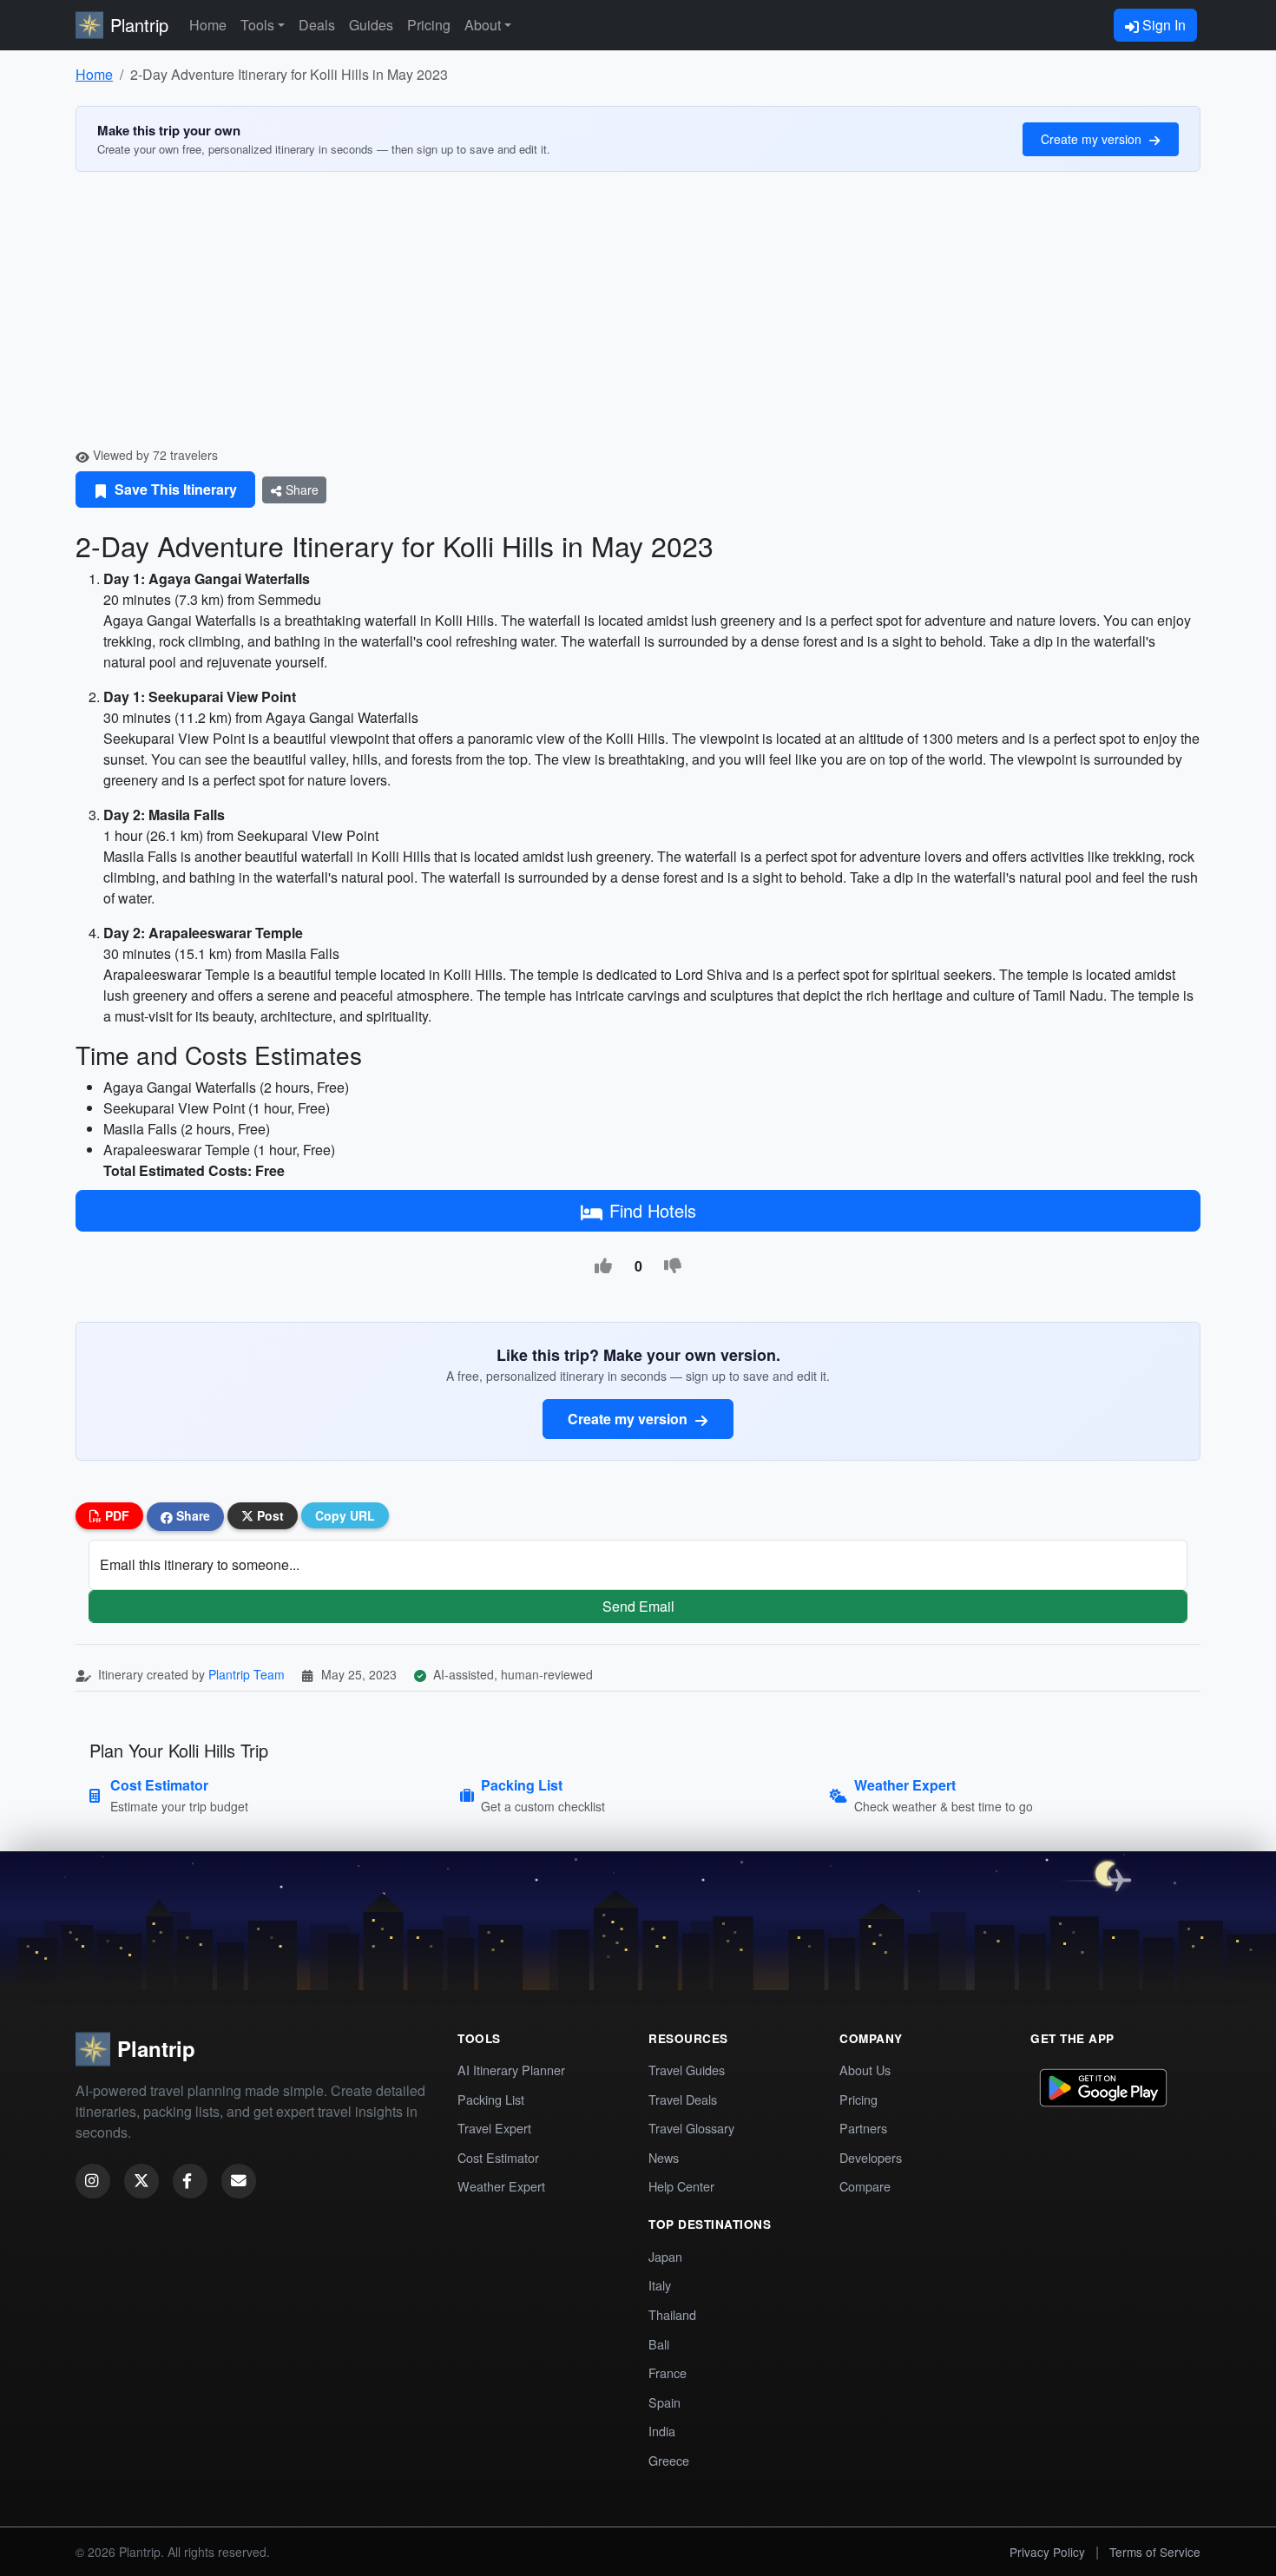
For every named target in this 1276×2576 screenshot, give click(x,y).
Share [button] (191, 1515)
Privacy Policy (1047, 2552)
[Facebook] (190, 2181)
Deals (317, 25)
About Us (865, 2070)
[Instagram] (93, 2181)
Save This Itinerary (174, 489)
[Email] (239, 2181)
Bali (659, 2344)
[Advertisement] (638, 316)
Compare (865, 2186)
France (668, 2372)
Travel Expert (494, 2128)
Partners (863, 2128)
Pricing (429, 25)
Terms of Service (1155, 2552)
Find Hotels (653, 1210)
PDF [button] (115, 1515)
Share (300, 490)
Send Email (638, 1606)
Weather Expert (501, 2186)
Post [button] (269, 1515)
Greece (669, 2460)
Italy (660, 2285)
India (662, 2431)
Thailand (672, 2314)
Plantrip (139, 25)
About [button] (483, 25)
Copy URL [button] (345, 1515)
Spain (664, 2402)
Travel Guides (687, 2070)
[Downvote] (673, 1266)
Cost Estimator (498, 2157)
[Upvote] (603, 1266)
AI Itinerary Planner (511, 2070)
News (664, 2157)
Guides (371, 25)
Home (208, 25)
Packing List (491, 2099)
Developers (871, 2157)
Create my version (1093, 139)
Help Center (681, 2186)
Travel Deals (683, 2099)
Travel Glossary (691, 2128)
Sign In (1162, 25)
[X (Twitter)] (141, 2181)
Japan (665, 2256)
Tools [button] (257, 25)
